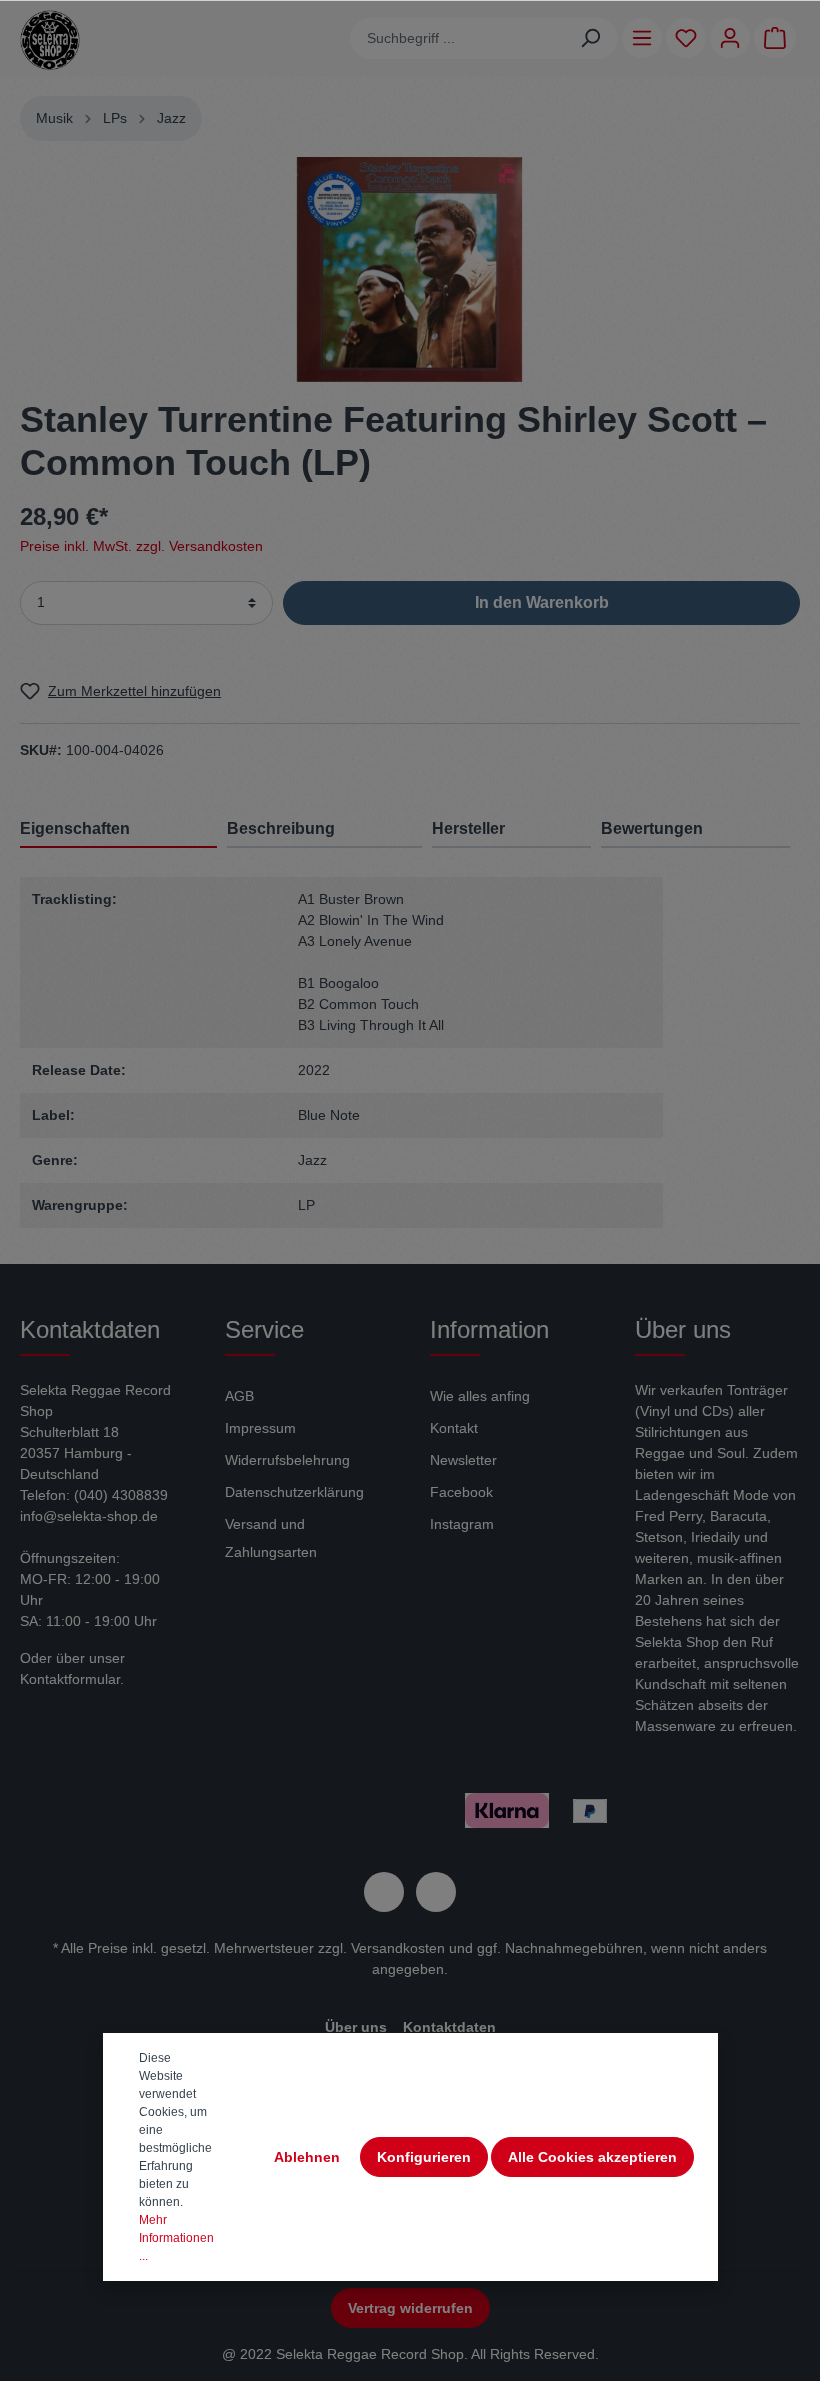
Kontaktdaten (449, 2027)
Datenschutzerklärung (294, 1492)
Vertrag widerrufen (410, 2308)
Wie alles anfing (480, 1396)
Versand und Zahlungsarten (271, 1538)
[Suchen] (590, 38)
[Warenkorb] (775, 38)
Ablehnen (307, 2157)
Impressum (260, 1428)
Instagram (462, 1524)
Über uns (356, 2027)
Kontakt (454, 1428)
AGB (239, 1396)
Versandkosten (398, 1948)
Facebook (461, 1492)
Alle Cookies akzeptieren (592, 2157)
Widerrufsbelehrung (287, 1460)
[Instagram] (436, 1892)
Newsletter (463, 1460)
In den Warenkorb (542, 602)
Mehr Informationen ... (176, 2238)
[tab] (324, 828)
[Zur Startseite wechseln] (50, 40)
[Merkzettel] (686, 38)
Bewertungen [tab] (652, 828)
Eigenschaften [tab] (75, 828)
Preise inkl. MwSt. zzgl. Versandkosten (141, 546)
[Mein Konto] (730, 38)
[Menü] (642, 38)
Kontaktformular (70, 1679)
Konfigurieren (424, 2157)
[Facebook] (384, 1892)
